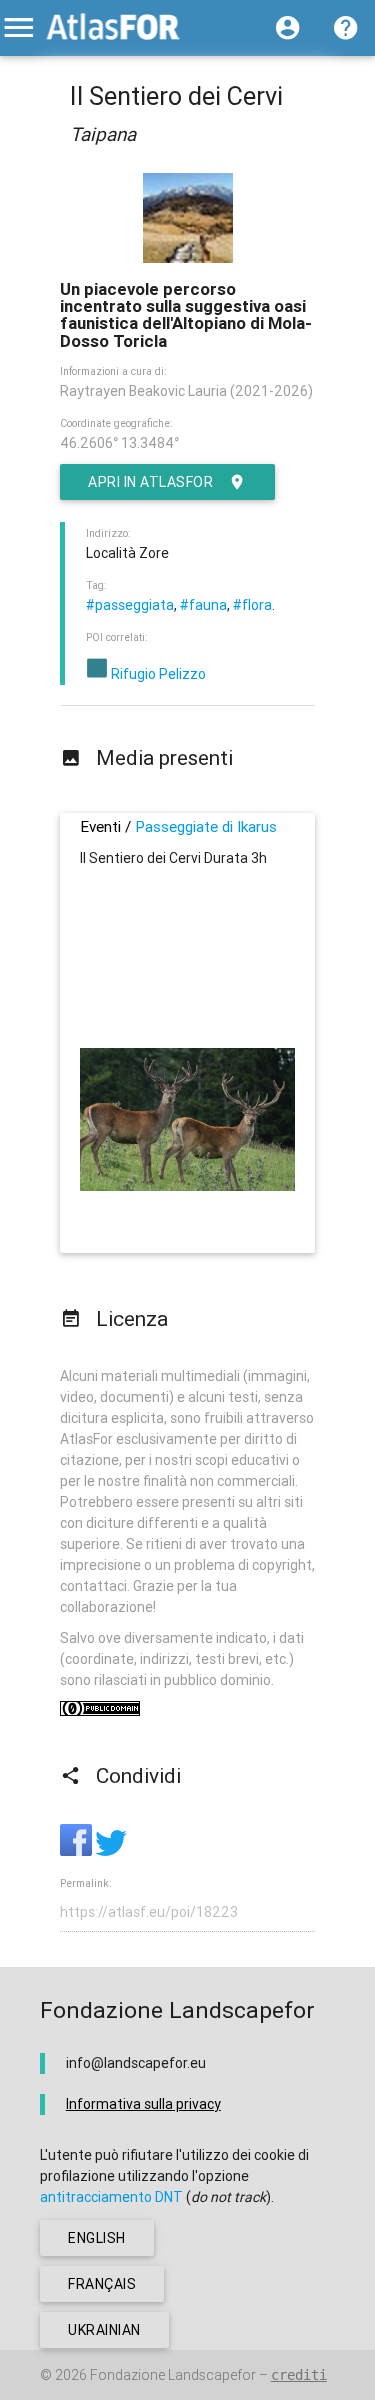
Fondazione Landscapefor (173, 2375)
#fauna (203, 605)
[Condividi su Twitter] (111, 1851)
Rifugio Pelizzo (157, 674)
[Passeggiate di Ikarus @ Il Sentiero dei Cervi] (187, 1186)
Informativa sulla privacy (143, 2104)
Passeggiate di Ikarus (206, 826)
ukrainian (104, 2330)
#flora (252, 605)
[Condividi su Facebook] (77, 1851)
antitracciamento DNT (111, 2197)
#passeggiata (130, 605)
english (97, 2238)
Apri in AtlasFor (150, 482)
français (102, 2284)
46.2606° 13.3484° (119, 443)
